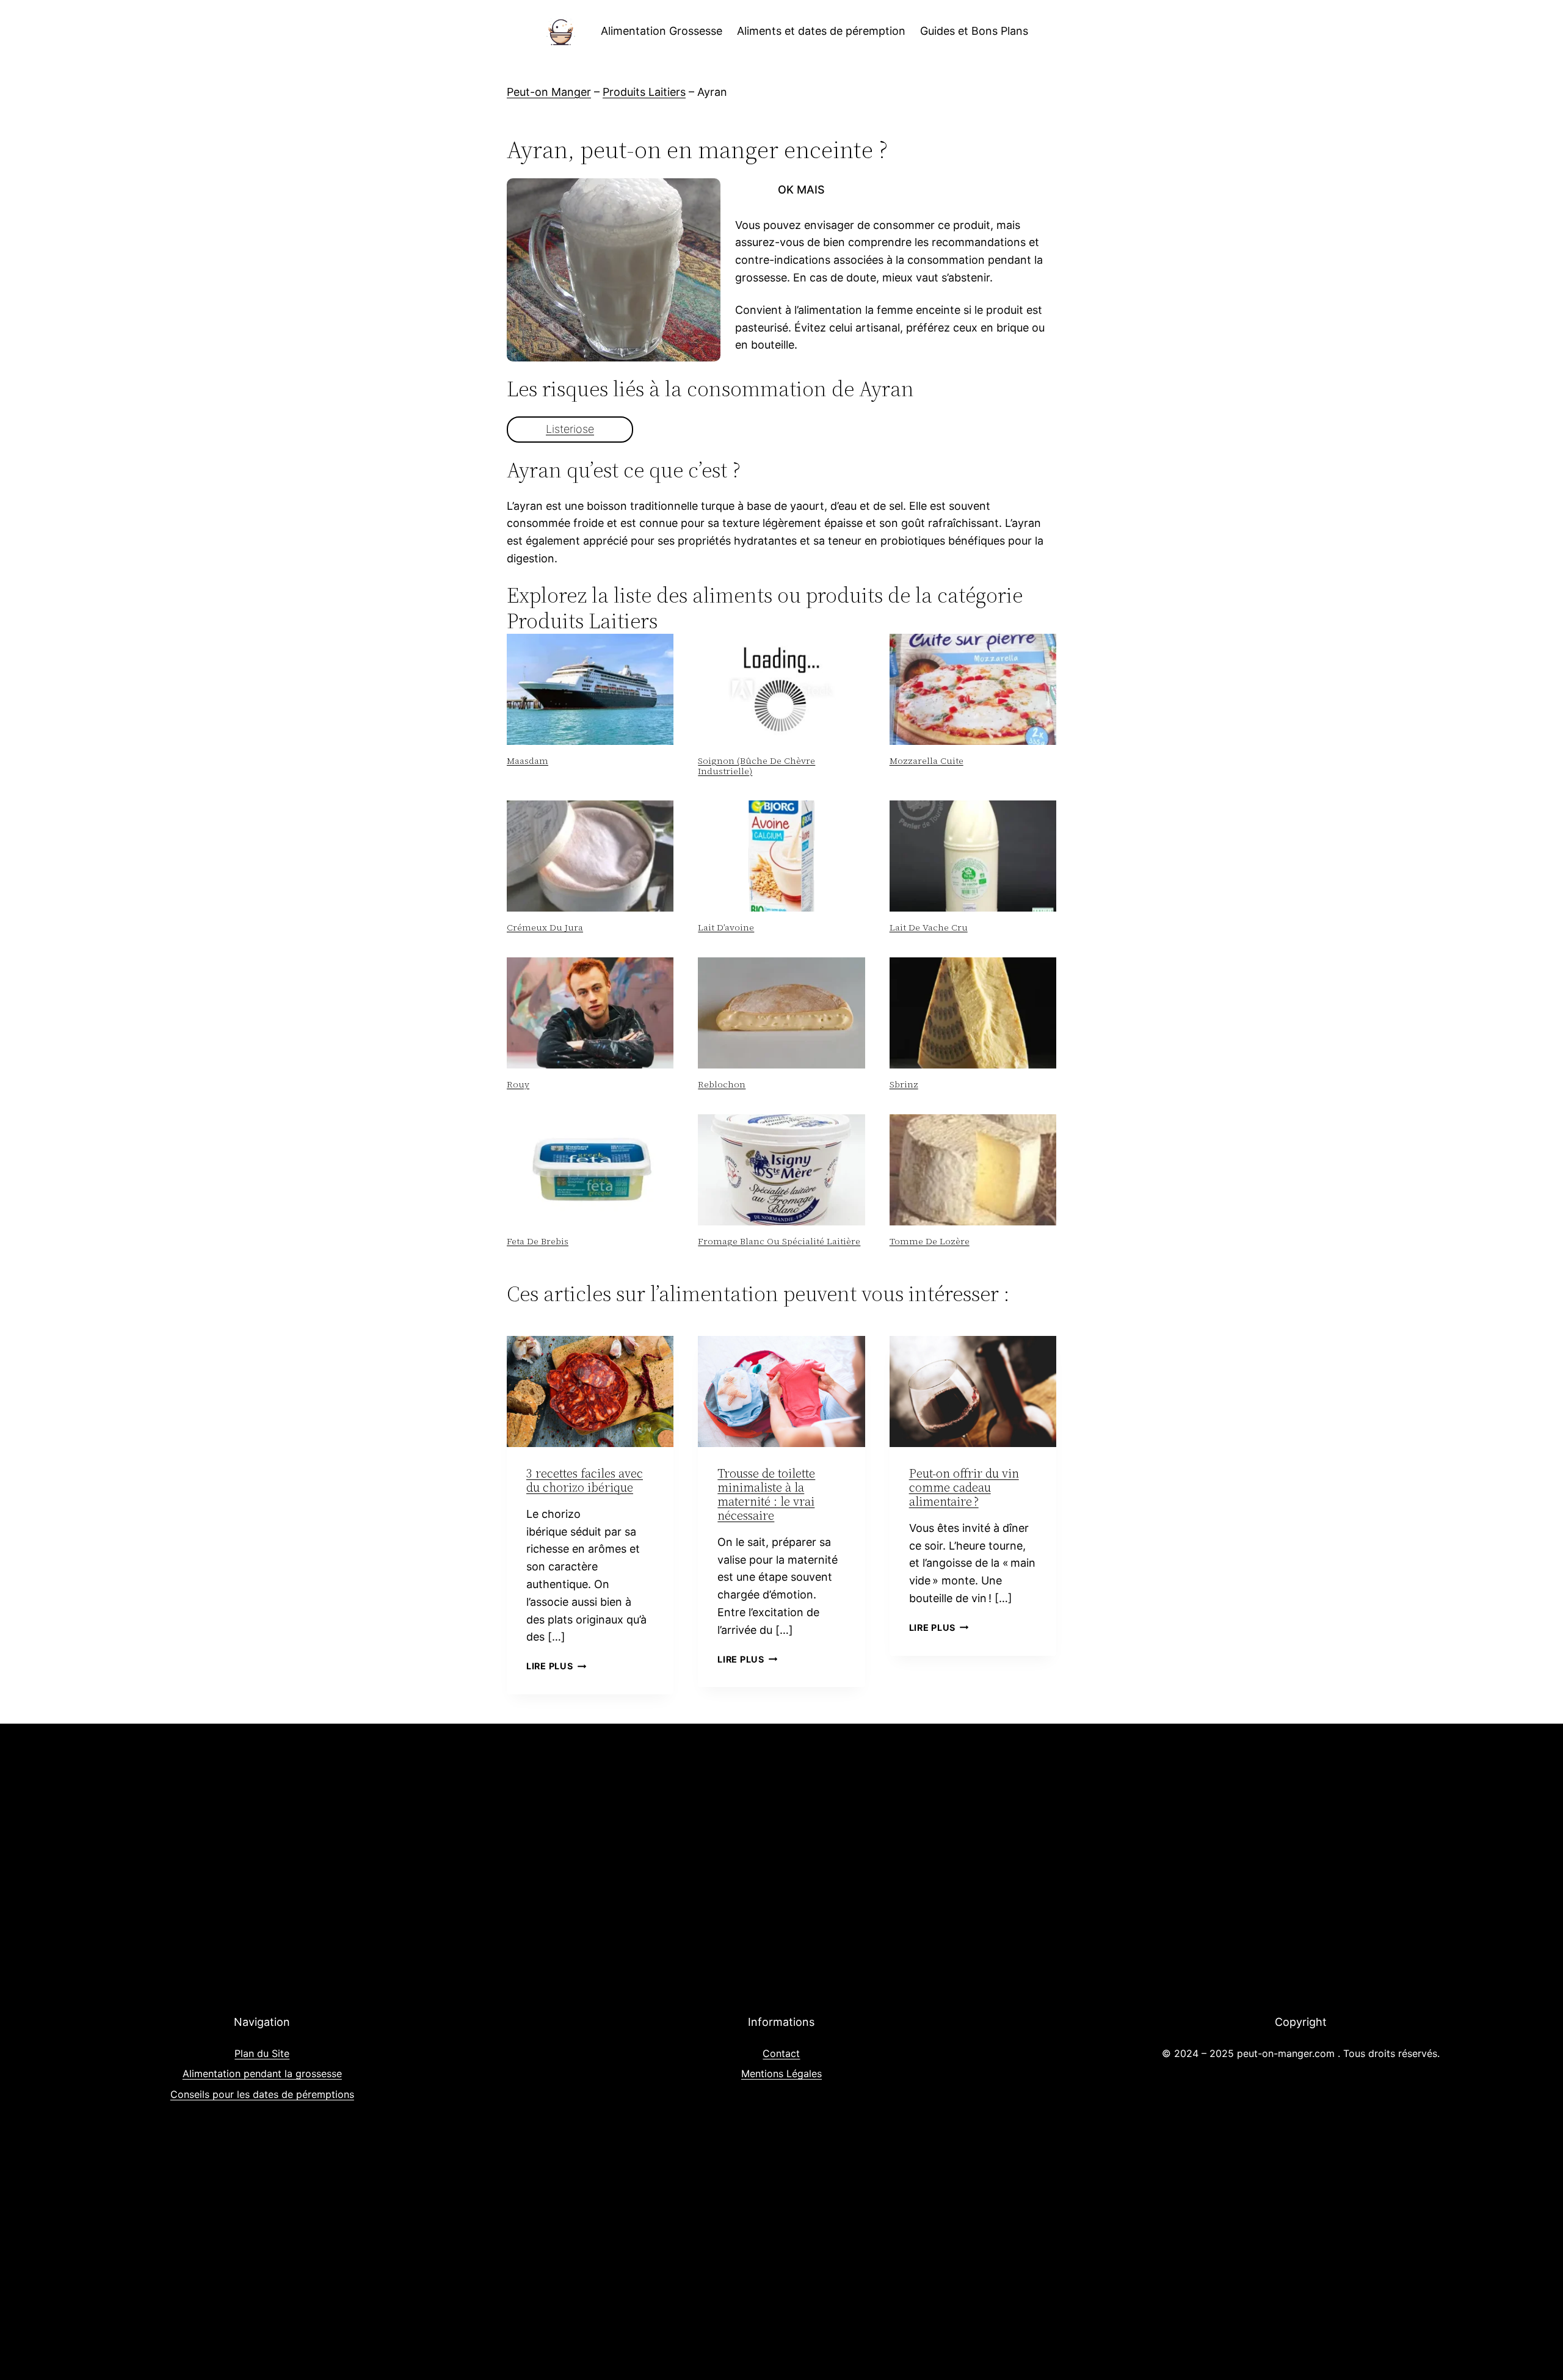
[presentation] (590, 689)
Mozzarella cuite (927, 761)
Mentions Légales (781, 2073)
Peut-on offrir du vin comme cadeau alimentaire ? (964, 1487)
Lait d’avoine (726, 927)
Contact (781, 2053)
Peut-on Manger (549, 92)
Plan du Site (262, 2053)
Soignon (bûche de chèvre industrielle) (756, 766)
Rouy (518, 1084)
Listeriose (570, 429)
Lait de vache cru (929, 927)
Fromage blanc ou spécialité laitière (779, 1241)
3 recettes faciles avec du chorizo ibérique (585, 1480)
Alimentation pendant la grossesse (262, 2073)
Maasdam (528, 761)
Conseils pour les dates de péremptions (262, 2094)
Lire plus (556, 1666)
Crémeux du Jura (545, 927)
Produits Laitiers (644, 92)
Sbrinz (904, 1084)
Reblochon (722, 1084)
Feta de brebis (538, 1241)
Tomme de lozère (930, 1241)
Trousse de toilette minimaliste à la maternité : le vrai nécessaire (766, 1494)
